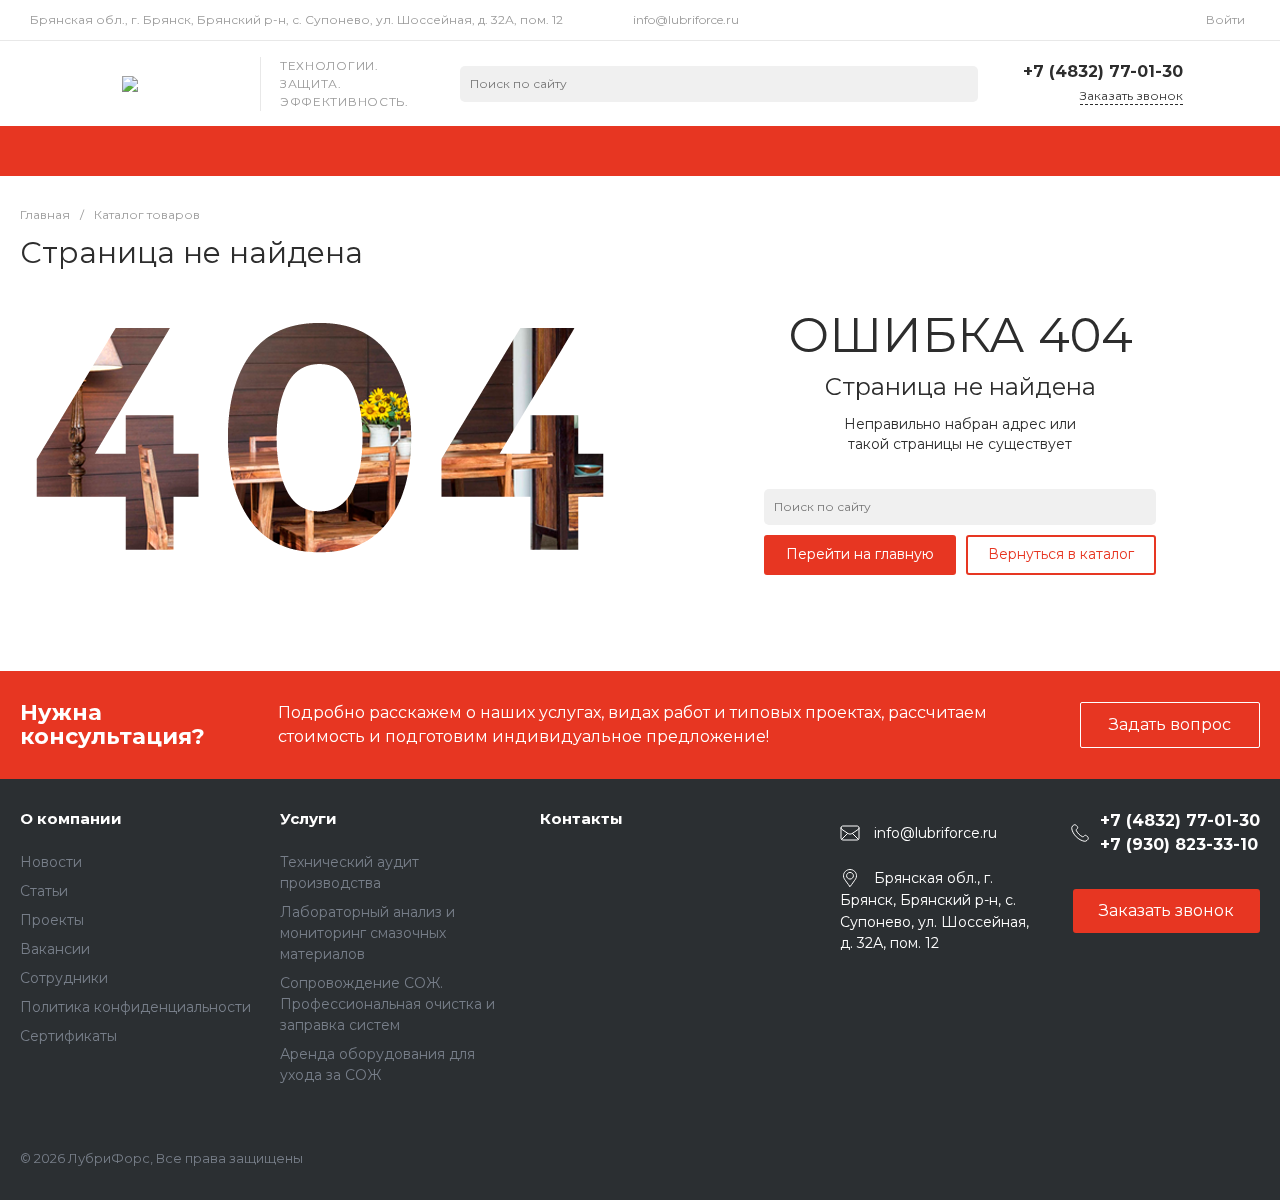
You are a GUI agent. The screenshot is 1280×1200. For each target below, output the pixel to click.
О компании (71, 818)
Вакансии (55, 949)
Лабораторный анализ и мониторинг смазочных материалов (367, 933)
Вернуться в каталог (1061, 554)
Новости (51, 862)
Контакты (581, 818)
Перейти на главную (860, 554)
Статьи (44, 891)
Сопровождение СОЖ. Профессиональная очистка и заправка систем (387, 1004)
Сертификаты (68, 1036)
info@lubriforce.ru (686, 19)
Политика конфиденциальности (135, 1007)
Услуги (308, 818)
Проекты (52, 920)
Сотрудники (64, 978)
